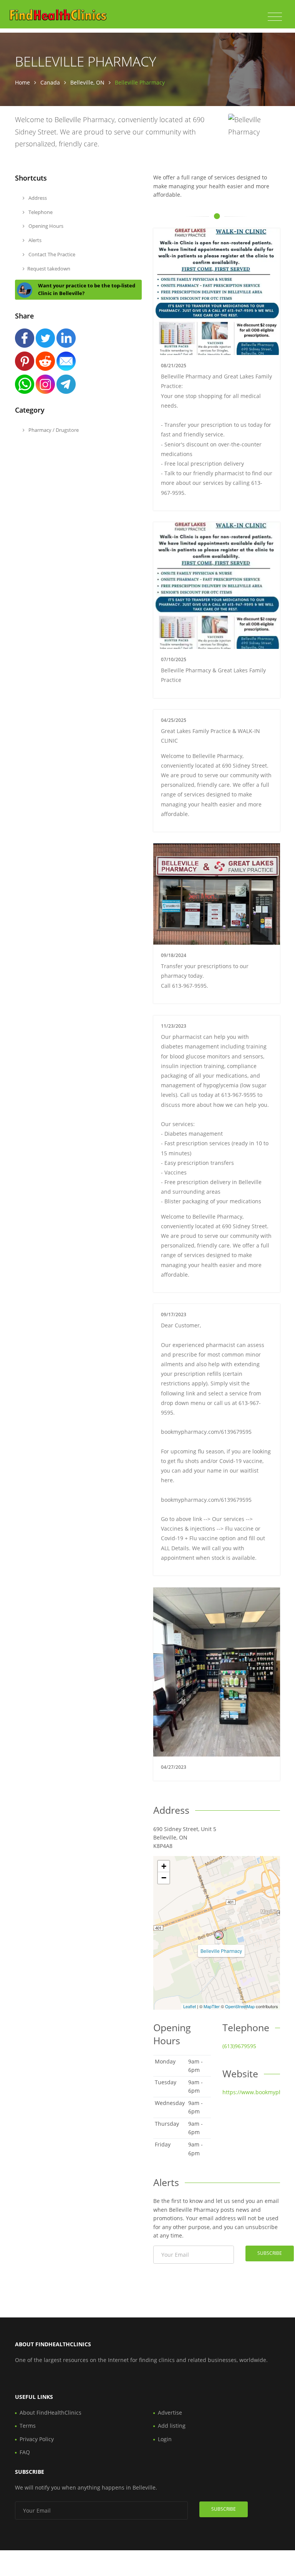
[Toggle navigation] (275, 17)
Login (165, 2439)
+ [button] (164, 1866)
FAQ (25, 2452)
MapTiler (212, 2006)
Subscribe (270, 2253)
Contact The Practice (51, 254)
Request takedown (49, 269)
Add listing (172, 2426)
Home (22, 82)
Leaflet (190, 2006)
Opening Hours (45, 226)
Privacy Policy (37, 2439)
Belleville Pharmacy (221, 1951)
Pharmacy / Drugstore (53, 430)
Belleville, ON (87, 82)
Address (37, 198)
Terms (28, 2426)
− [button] (164, 1878)
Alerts (34, 240)
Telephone (40, 212)
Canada (50, 82)
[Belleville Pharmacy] (219, 1935)
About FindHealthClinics (51, 2413)
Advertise (170, 2413)
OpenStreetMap (240, 2006)
